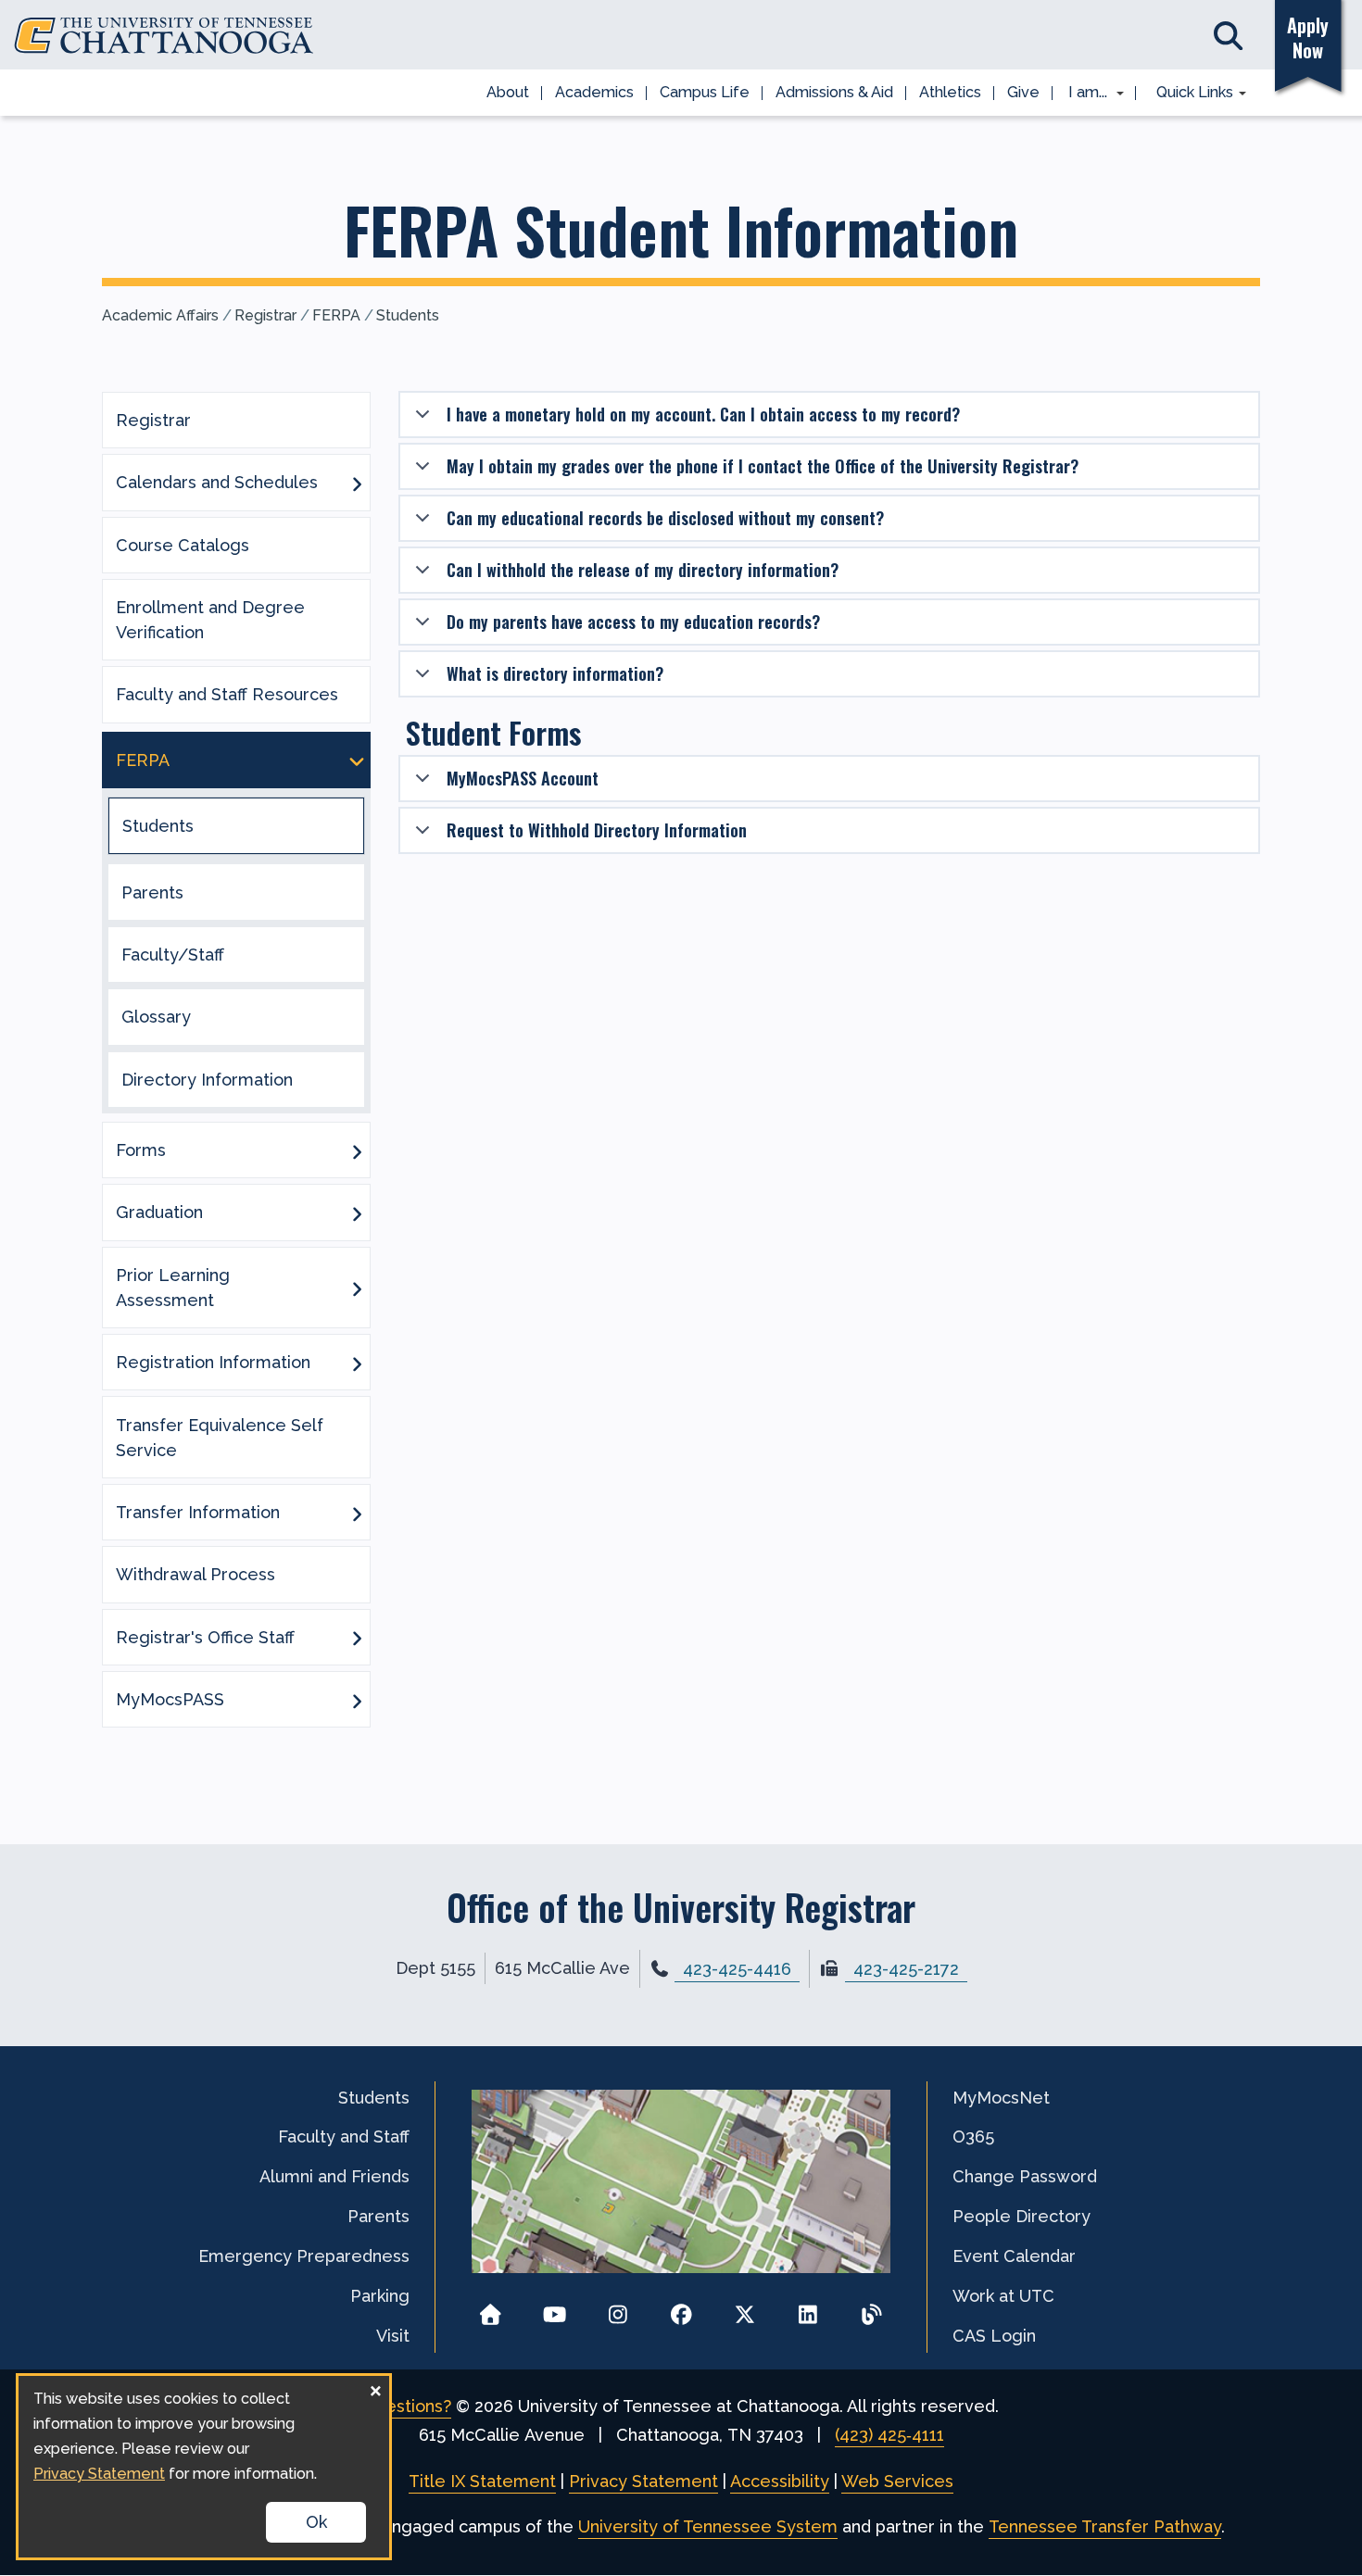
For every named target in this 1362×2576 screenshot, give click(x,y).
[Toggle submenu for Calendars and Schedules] (357, 483)
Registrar (265, 315)
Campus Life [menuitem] (705, 92)
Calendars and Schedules (217, 482)
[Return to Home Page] (491, 2309)
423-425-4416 (737, 1969)
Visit (393, 2336)
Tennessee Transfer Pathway (1105, 2526)
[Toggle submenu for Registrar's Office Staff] (357, 1637)
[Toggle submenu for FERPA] (357, 760)
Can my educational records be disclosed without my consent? (665, 518)
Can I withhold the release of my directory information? (643, 570)
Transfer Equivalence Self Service (220, 1438)
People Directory (1021, 2216)
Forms (141, 1150)
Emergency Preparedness (304, 2256)
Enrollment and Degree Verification (210, 620)
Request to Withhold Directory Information (597, 830)
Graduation (159, 1212)
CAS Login (994, 2336)
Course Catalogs (183, 545)
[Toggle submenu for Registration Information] (357, 1363)
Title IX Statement (482, 2481)
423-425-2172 (906, 1969)
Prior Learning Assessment (173, 1288)
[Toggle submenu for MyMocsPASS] (357, 1700)
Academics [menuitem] (594, 92)
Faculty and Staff (344, 2136)
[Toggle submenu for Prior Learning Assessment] (357, 1288)
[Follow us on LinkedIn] (808, 2309)
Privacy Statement (643, 2481)
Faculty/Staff (173, 955)
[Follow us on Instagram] (618, 2309)
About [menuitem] (508, 92)
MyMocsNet (1001, 2098)
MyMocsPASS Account (523, 778)
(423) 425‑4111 (889, 2435)
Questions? (407, 2406)
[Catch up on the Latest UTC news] (871, 2309)
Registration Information (213, 1362)
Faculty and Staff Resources (227, 694)
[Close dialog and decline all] (375, 2388)
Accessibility (780, 2481)
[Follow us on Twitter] (744, 2309)
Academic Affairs (160, 315)
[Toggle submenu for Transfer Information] (357, 1513)
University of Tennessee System (708, 2526)
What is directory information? (555, 673)
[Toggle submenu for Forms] (357, 1150)
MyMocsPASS (170, 1699)
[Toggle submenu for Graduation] (357, 1213)
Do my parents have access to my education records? (633, 622)
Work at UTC (1003, 2296)
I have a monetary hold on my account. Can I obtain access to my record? (703, 414)
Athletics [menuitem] (950, 92)
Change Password (1025, 2176)
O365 (973, 2136)
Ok (316, 2522)
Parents (152, 892)
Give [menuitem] (1023, 92)
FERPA (336, 315)
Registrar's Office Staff (205, 1637)
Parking (380, 2296)
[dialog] (204, 2467)
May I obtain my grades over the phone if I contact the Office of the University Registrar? (763, 466)
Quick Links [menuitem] (1188, 94)
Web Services (897, 2481)
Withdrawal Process (195, 1574)
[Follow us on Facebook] (681, 2309)
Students (408, 315)
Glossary (156, 1017)
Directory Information (207, 1080)
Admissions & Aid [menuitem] (834, 92)
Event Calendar (1014, 2256)
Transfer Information (198, 1512)
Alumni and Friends (334, 2176)
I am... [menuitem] (1082, 94)
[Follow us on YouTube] (555, 2309)
